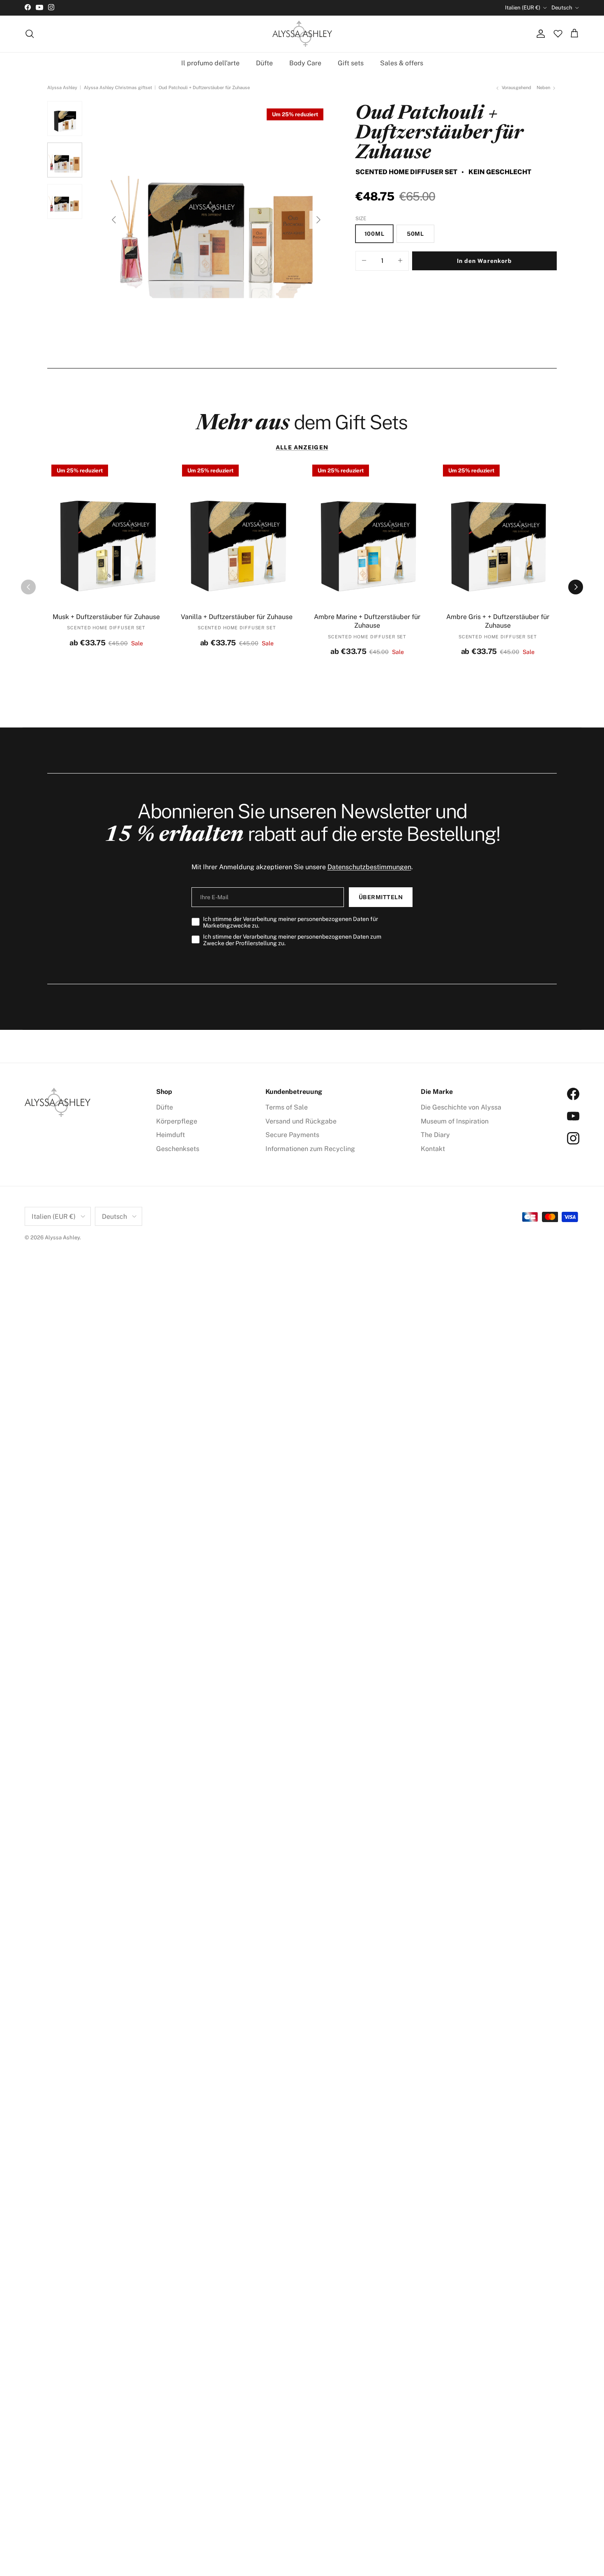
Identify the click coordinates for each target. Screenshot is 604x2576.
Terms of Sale (287, 1107)
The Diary (435, 1135)
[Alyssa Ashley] (302, 34)
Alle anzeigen (302, 447)
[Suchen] (30, 34)
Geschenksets (178, 1149)
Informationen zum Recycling (310, 1149)
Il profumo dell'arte (210, 63)
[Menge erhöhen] (400, 261)
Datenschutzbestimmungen (369, 867)
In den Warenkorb (485, 261)
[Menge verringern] (364, 261)
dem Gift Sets (302, 422)
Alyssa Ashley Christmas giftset (118, 88)
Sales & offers (402, 63)
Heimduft (171, 1135)
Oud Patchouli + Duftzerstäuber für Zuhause (204, 88)
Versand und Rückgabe (301, 1121)
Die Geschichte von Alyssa (461, 1107)
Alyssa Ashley (62, 88)
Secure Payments (292, 1135)
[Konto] (539, 34)
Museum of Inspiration (455, 1121)
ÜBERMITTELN (381, 897)
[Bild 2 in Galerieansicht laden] (216, 216)
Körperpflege (177, 1121)
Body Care (305, 63)
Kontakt (433, 1149)
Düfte (264, 63)
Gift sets (351, 63)
